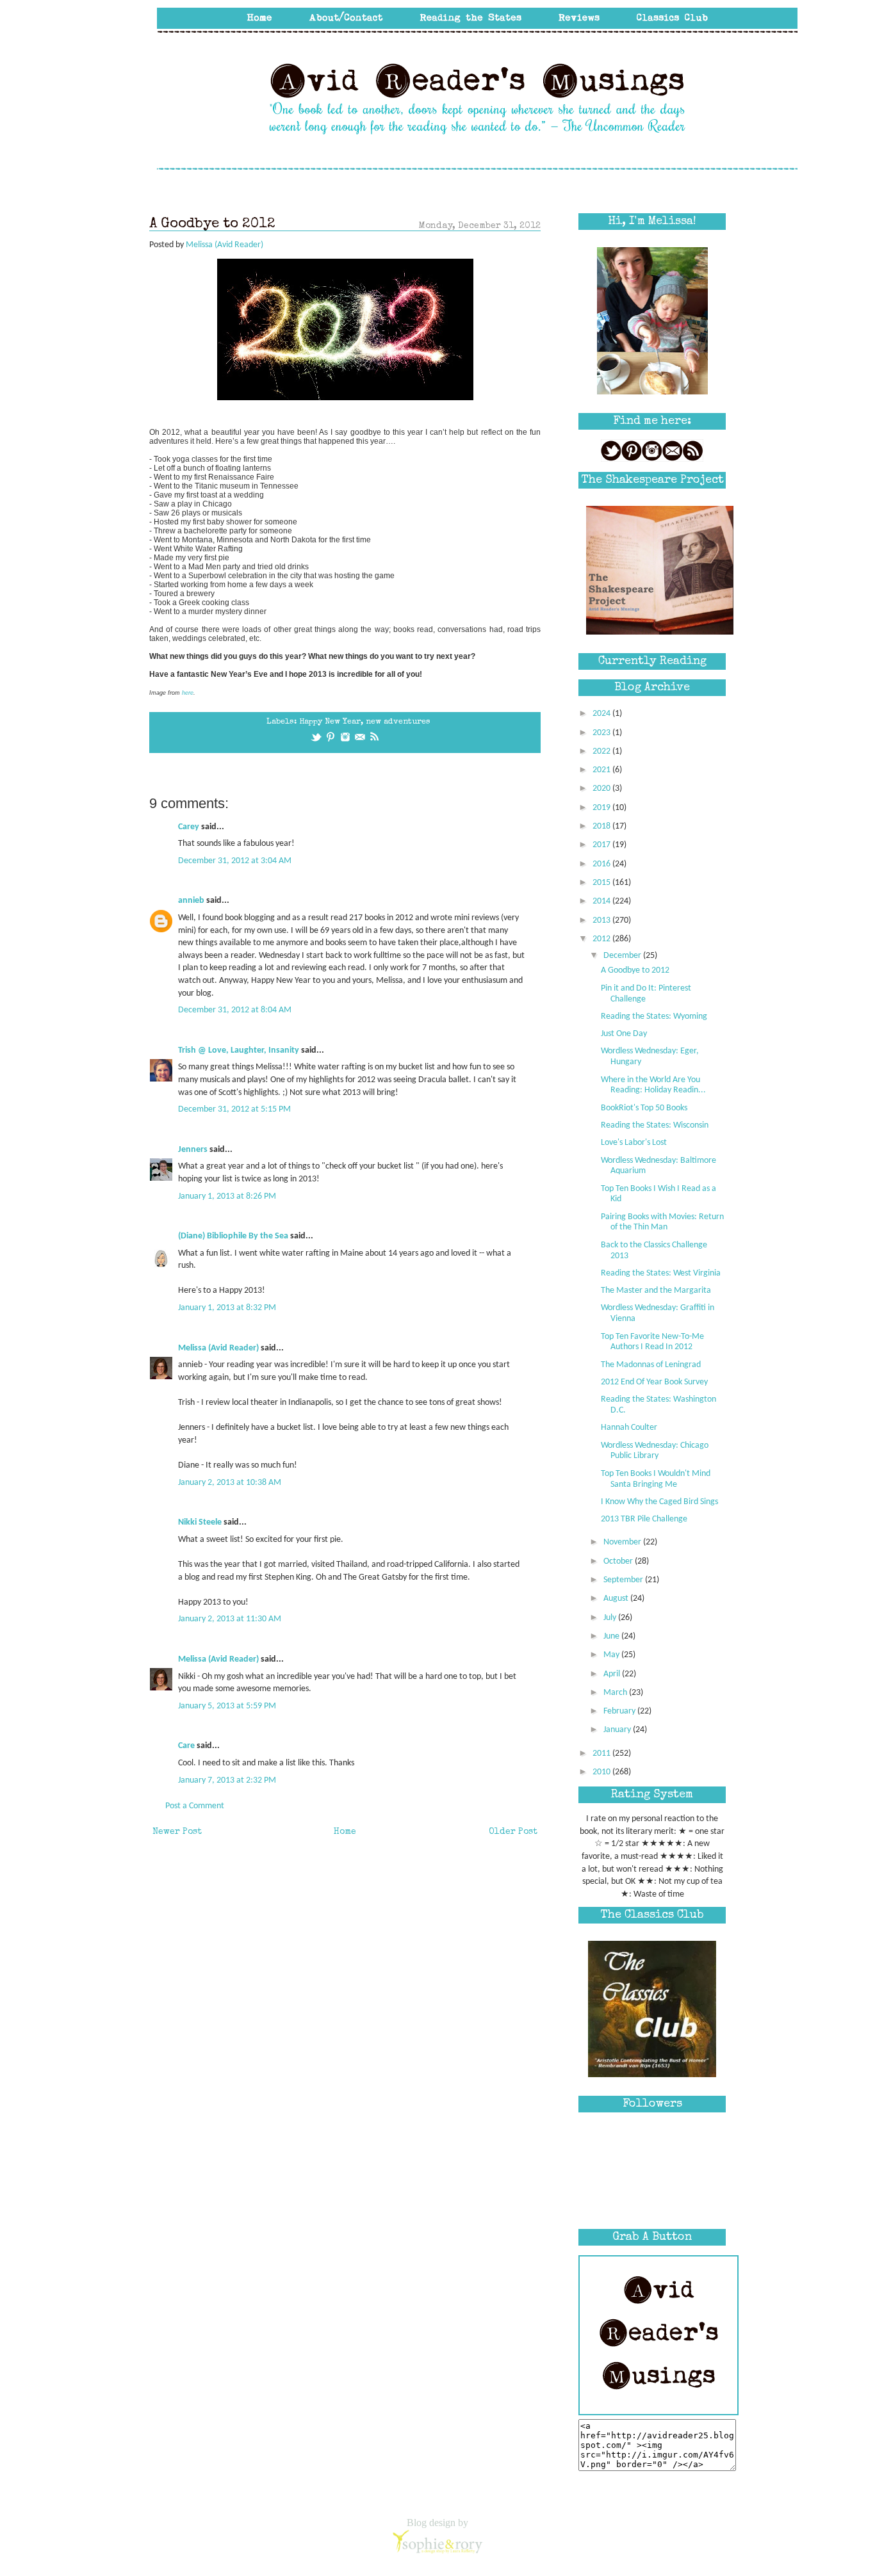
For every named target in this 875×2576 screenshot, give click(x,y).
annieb (191, 901)
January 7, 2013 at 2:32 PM (227, 1780)
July (611, 1618)
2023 (602, 733)
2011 (602, 1754)
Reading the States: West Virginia (661, 1273)
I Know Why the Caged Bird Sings (659, 1502)
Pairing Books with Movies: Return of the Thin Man (662, 1222)
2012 (602, 939)
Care (186, 1746)
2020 (602, 789)
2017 (602, 845)
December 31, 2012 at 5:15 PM (234, 1109)
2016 (602, 864)
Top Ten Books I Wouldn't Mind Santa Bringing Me (656, 1479)
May (612, 1655)
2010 (602, 1772)
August (617, 1599)
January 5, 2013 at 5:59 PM (227, 1706)
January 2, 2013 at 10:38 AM (230, 1483)
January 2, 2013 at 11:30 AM (230, 1619)
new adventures (398, 722)
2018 (602, 826)
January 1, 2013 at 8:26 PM (227, 1196)
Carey (189, 827)
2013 (602, 920)
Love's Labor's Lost (634, 1143)
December (623, 956)
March (616, 1693)
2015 (602, 883)
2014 (602, 901)
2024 (602, 714)
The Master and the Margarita (656, 1291)
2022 (602, 751)
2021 (602, 770)
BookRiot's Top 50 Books (644, 1108)
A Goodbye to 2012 (635, 970)
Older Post (513, 1832)
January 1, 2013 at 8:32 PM (227, 1308)
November (623, 1542)
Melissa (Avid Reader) (218, 1348)
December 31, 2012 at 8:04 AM (235, 1010)
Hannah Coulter (629, 1428)
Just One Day (624, 1034)
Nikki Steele (200, 1522)
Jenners (193, 1150)
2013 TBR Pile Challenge (644, 1519)
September (624, 1580)
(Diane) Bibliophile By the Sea (233, 1236)
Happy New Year (330, 722)
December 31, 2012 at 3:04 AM (235, 861)
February (620, 1711)
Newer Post (177, 1832)
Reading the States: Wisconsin (655, 1125)
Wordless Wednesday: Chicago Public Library (655, 1451)
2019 (602, 808)
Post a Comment (195, 1806)
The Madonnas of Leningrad (651, 1365)
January (618, 1730)
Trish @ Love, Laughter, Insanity (239, 1050)
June (612, 1636)
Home (345, 1832)
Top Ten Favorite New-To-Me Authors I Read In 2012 (652, 1342)
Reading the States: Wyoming (654, 1017)
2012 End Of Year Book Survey (654, 1382)
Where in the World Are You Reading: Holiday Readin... (653, 1085)
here (188, 693)
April (613, 1674)
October (619, 1561)
